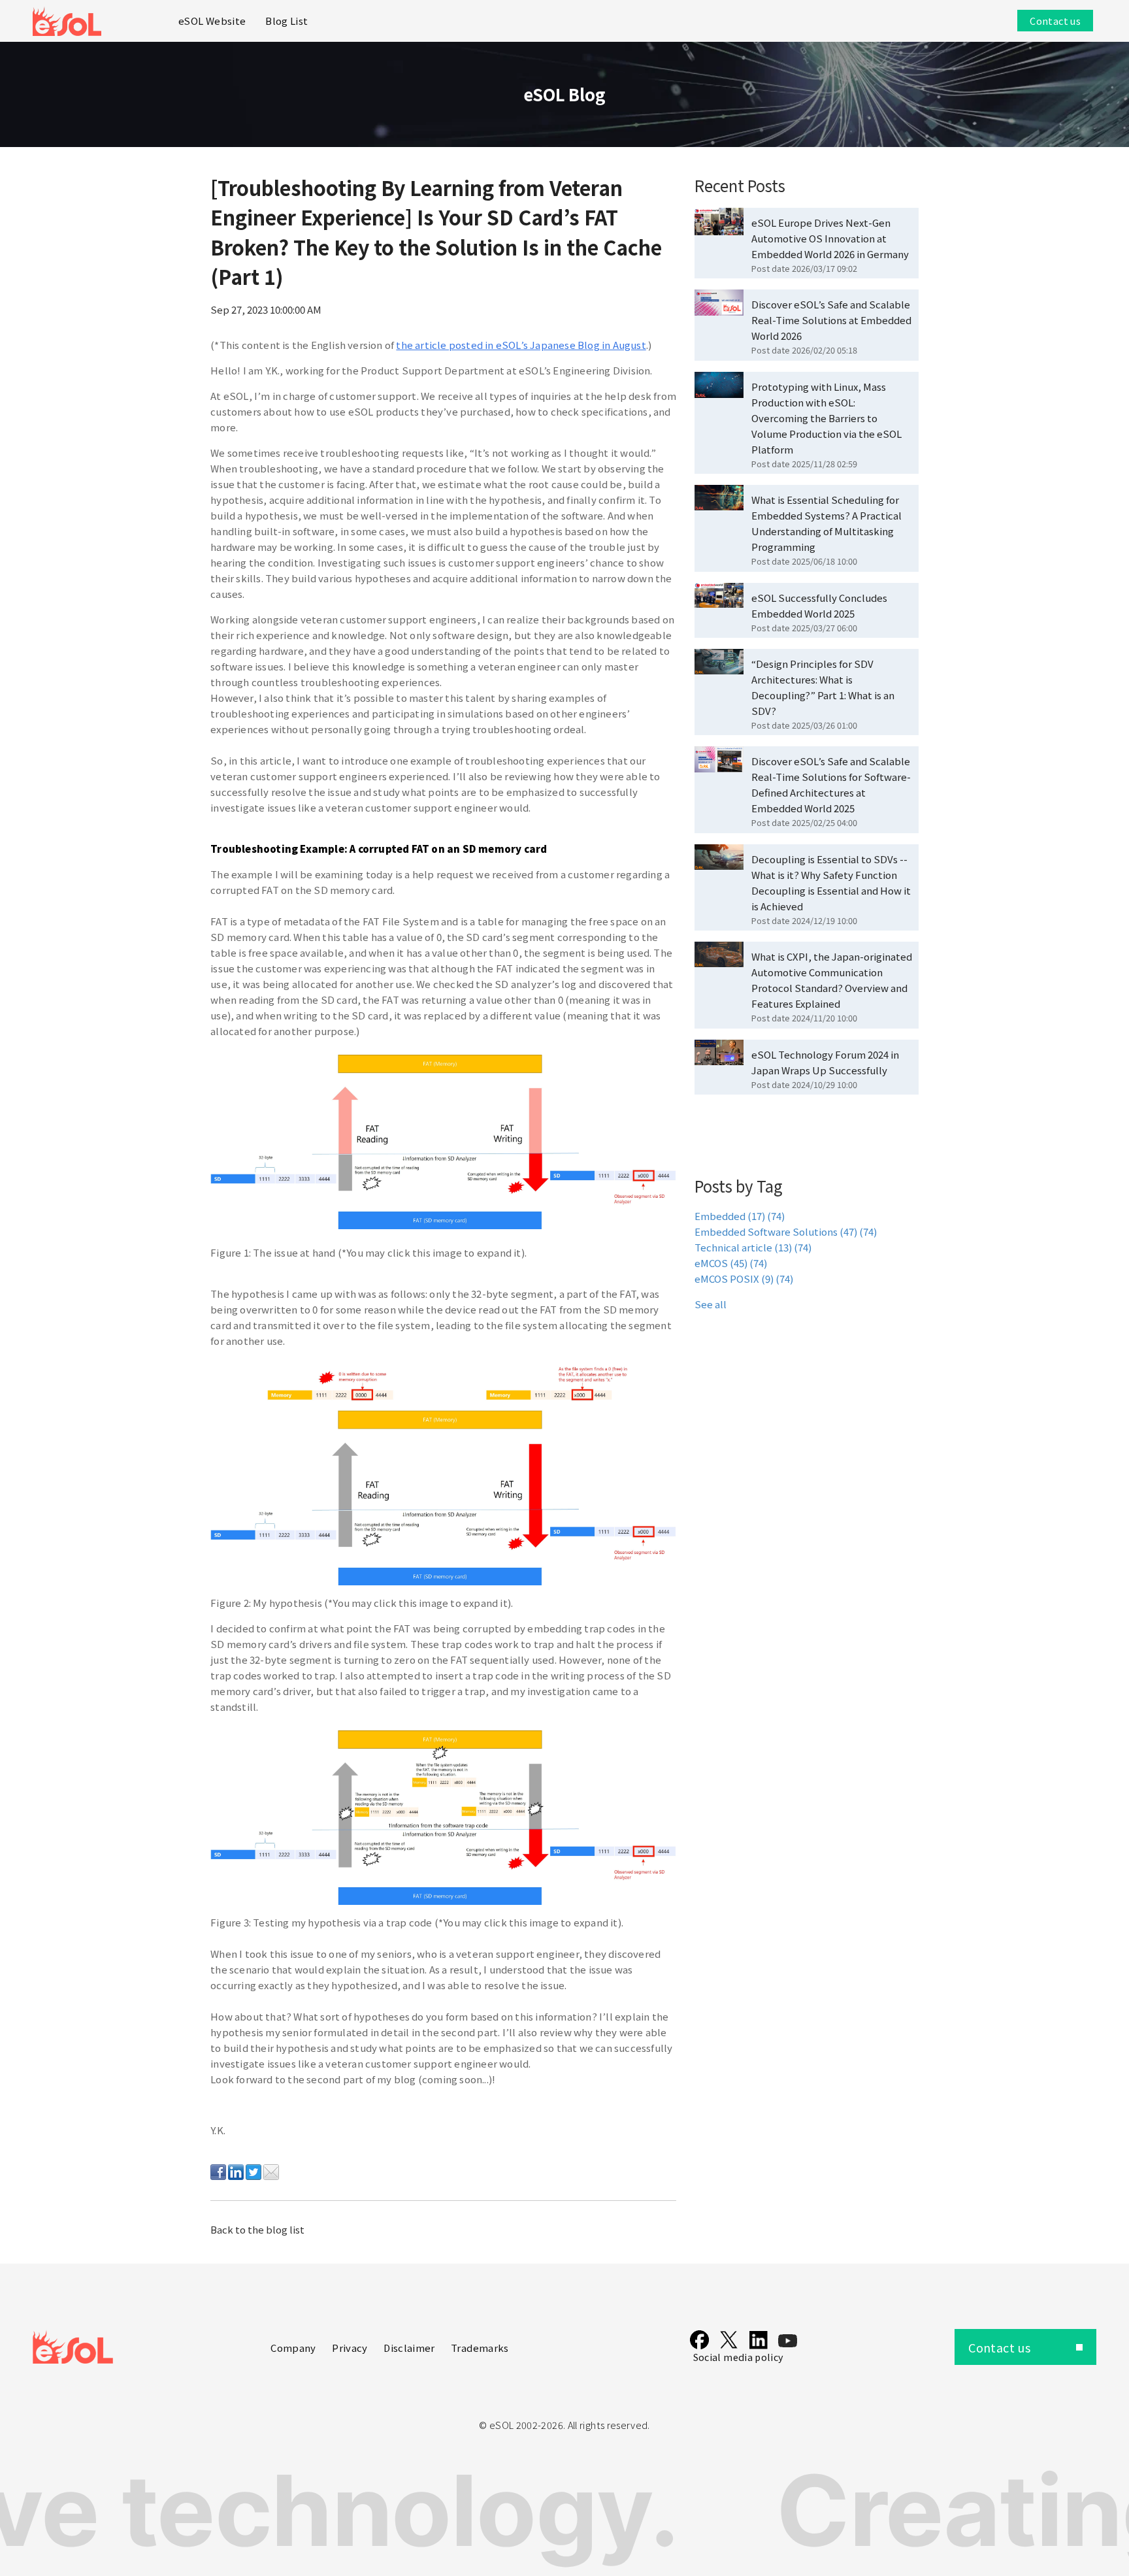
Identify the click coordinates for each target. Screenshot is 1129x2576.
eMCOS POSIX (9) (744, 1279)
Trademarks (480, 2348)
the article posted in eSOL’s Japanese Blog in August (521, 345)
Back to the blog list (257, 2229)
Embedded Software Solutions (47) (786, 1231)
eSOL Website (212, 21)
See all (711, 1304)
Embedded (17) (740, 1216)
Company (293, 2348)
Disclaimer (409, 2348)
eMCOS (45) (731, 1263)
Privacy (350, 2348)
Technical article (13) (753, 1247)
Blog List (286, 21)
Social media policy (739, 2357)
